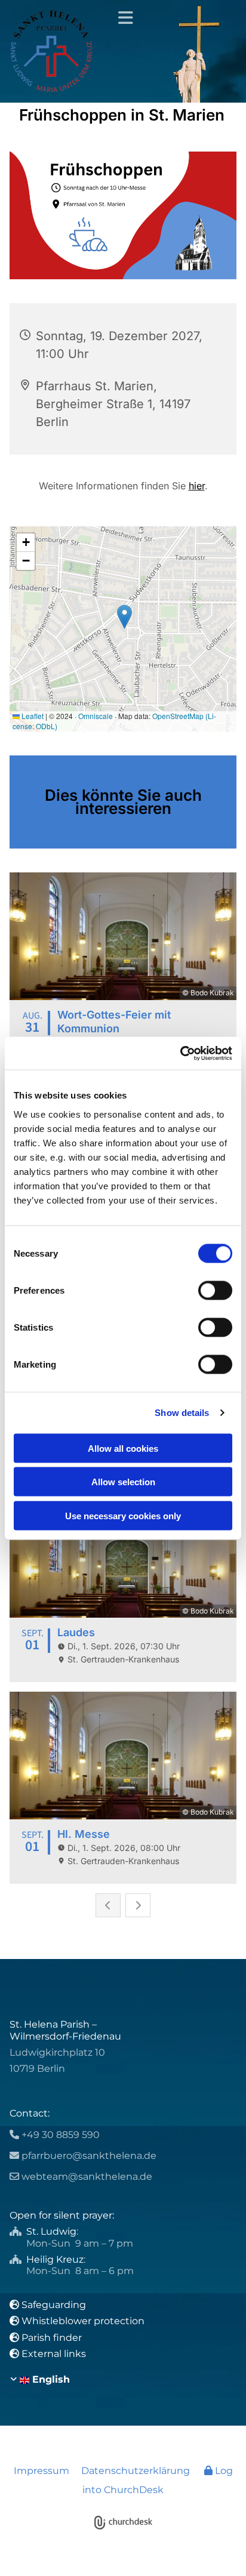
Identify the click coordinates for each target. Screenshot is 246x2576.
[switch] (215, 1290)
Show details (182, 1413)
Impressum (41, 2471)
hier (197, 486)
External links (54, 2354)
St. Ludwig (51, 2231)
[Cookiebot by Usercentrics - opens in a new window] (180, 1053)
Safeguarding (54, 2305)
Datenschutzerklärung (136, 2471)
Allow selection (123, 1482)
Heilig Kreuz (55, 2259)
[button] (123, 18)
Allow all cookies (123, 1448)
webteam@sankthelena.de (87, 2177)
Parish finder (52, 2338)
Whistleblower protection (83, 2321)
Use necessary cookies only (123, 1515)
